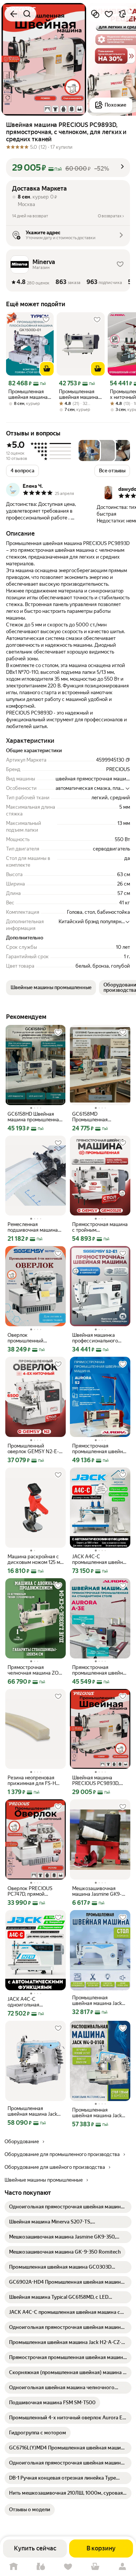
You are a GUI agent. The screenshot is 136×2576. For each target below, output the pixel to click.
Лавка (41, 2567)
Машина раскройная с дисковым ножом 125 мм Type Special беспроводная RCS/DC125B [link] (36, 1559)
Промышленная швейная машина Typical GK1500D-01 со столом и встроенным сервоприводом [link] (28, 394)
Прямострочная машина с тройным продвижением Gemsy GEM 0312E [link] (100, 1227)
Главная (14, 2567)
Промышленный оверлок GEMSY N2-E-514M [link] (33, 1449)
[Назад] (14, 14)
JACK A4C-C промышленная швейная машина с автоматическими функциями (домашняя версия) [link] (100, 1559)
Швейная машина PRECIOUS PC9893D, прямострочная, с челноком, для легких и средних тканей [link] (99, 1780)
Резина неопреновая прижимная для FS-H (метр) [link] (32, 1780)
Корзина (95, 2567)
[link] (68, 2207)
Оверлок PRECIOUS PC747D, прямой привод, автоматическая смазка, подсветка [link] (36, 1891)
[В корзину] (47, 369)
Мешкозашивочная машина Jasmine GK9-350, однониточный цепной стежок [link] (97, 1891)
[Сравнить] (95, 14)
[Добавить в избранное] (109, 14)
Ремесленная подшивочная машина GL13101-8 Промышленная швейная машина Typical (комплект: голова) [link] (36, 1227)
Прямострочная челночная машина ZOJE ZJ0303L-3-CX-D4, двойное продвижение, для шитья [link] (36, 1670)
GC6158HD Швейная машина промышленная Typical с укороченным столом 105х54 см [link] (35, 1117)
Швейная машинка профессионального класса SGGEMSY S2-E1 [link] (99, 1338)
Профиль (122, 2567)
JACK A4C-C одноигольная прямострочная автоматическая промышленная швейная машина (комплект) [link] (36, 2002)
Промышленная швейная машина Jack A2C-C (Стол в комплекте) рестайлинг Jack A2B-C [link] (99, 2000)
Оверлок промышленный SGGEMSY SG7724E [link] (30, 1338)
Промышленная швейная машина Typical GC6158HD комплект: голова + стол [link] (80, 394)
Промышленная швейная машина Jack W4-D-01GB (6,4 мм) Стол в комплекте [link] (97, 2113)
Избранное (68, 2567)
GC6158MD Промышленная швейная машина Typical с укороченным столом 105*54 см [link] (100, 1117)
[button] (68, 168)
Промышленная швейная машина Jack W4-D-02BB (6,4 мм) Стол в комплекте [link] (32, 2111)
